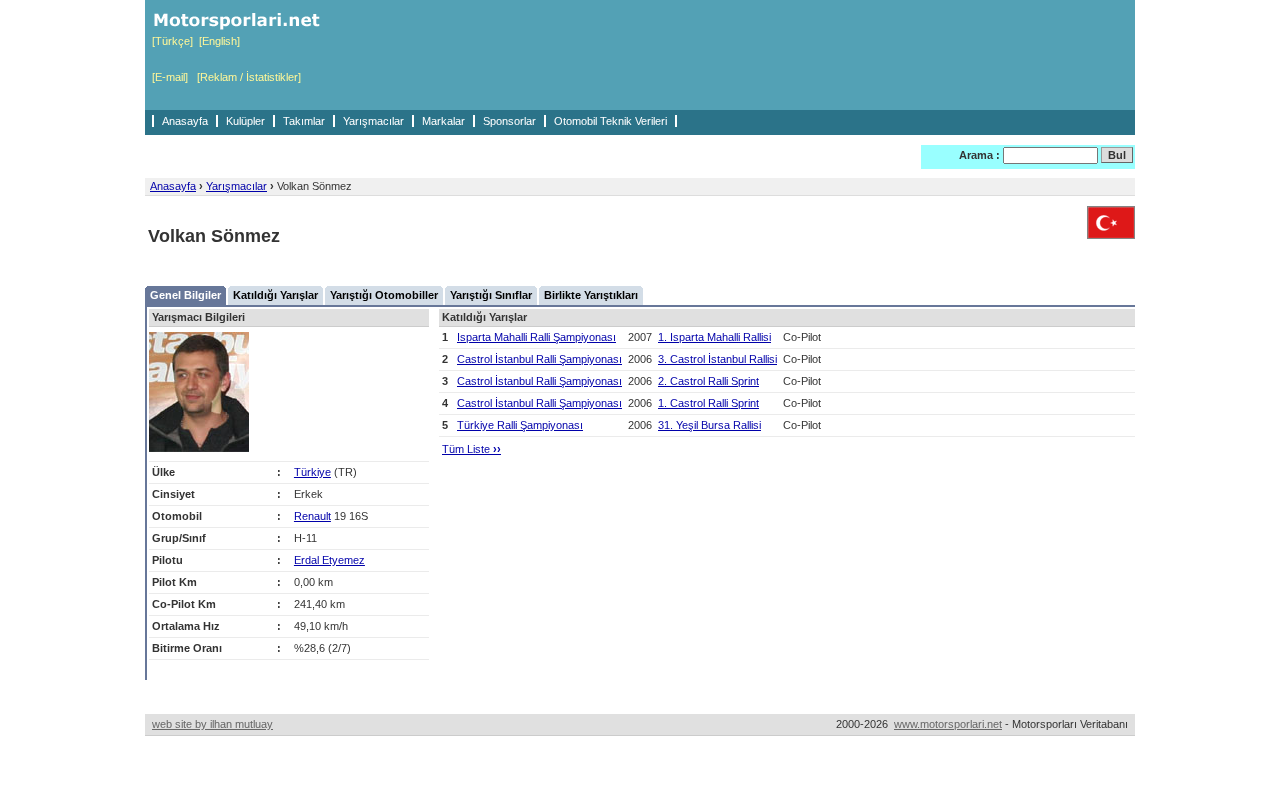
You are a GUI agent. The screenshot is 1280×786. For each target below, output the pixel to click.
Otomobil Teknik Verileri (610, 121)
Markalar (443, 121)
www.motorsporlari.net (948, 724)
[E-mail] (170, 77)
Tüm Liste (471, 449)
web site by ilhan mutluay (212, 724)
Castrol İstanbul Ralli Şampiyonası (539, 359)
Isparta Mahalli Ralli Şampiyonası (536, 337)
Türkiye (312, 472)
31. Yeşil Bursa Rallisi (709, 425)
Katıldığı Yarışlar (275, 295)
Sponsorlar (509, 121)
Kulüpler (245, 121)
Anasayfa (185, 121)
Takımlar (304, 121)
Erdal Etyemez (329, 560)
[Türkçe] (172, 41)
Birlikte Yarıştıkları (591, 295)
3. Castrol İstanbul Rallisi (717, 359)
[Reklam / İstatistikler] (249, 77)
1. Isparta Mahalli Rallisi (714, 337)
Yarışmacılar (373, 121)
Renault (312, 516)
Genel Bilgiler (185, 295)
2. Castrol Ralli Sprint (708, 381)
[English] (219, 41)
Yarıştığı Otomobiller (384, 295)
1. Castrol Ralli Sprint (708, 403)
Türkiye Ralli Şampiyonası (520, 425)
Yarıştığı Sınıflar (491, 295)
